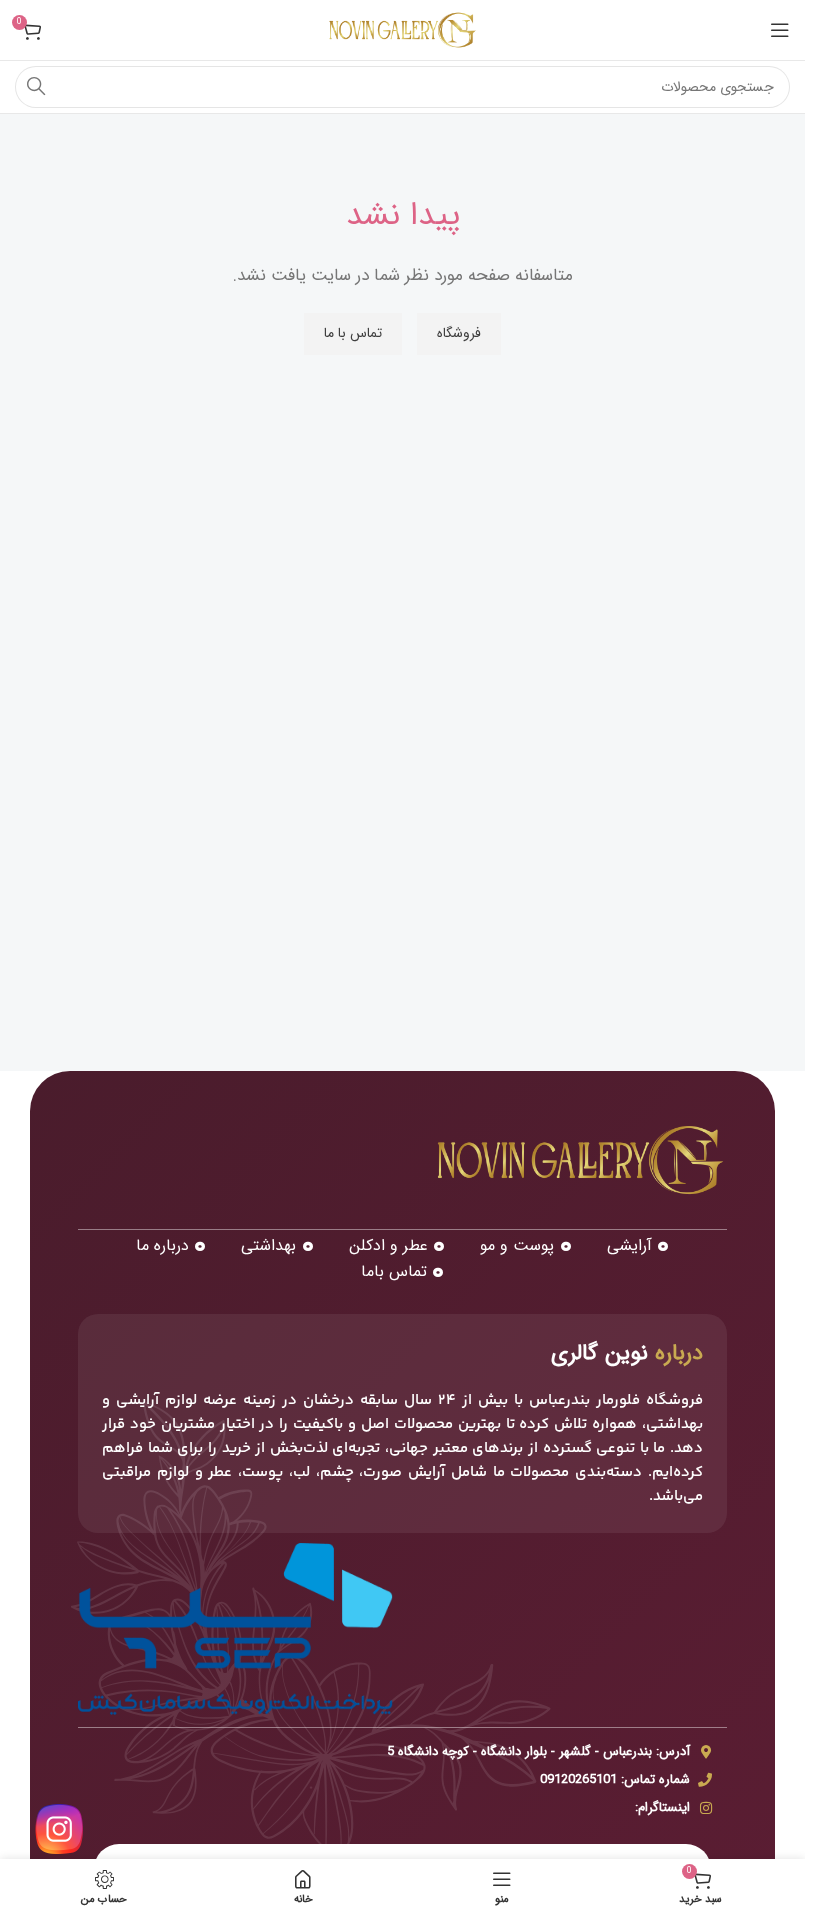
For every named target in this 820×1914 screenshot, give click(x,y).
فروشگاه (459, 333)
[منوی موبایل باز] (780, 30)
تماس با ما (353, 333)
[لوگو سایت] (403, 29)
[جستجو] (36, 87)
